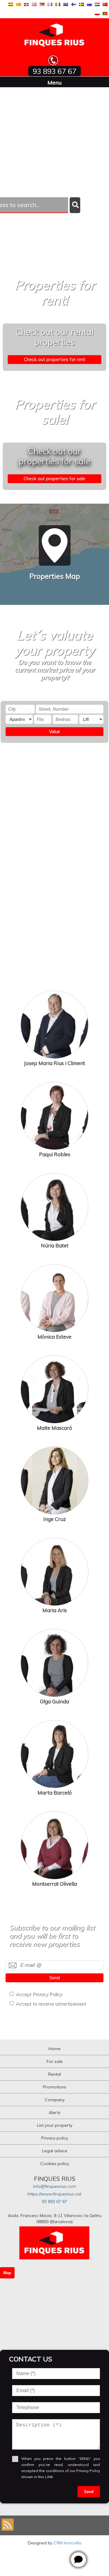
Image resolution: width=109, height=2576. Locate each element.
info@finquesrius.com (54, 2186)
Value (54, 731)
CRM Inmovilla (68, 2543)
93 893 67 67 (54, 2202)
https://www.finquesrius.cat (54, 2194)
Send (54, 1978)
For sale (55, 2061)
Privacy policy (55, 2138)
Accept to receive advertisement (51, 2004)
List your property (55, 2125)
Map (7, 2273)
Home (54, 2049)
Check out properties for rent (55, 359)
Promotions (55, 2087)
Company (55, 2100)
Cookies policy (55, 2164)
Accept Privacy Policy (39, 1994)
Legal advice (55, 2151)
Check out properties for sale (54, 479)
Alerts (55, 2112)
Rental (54, 2074)
